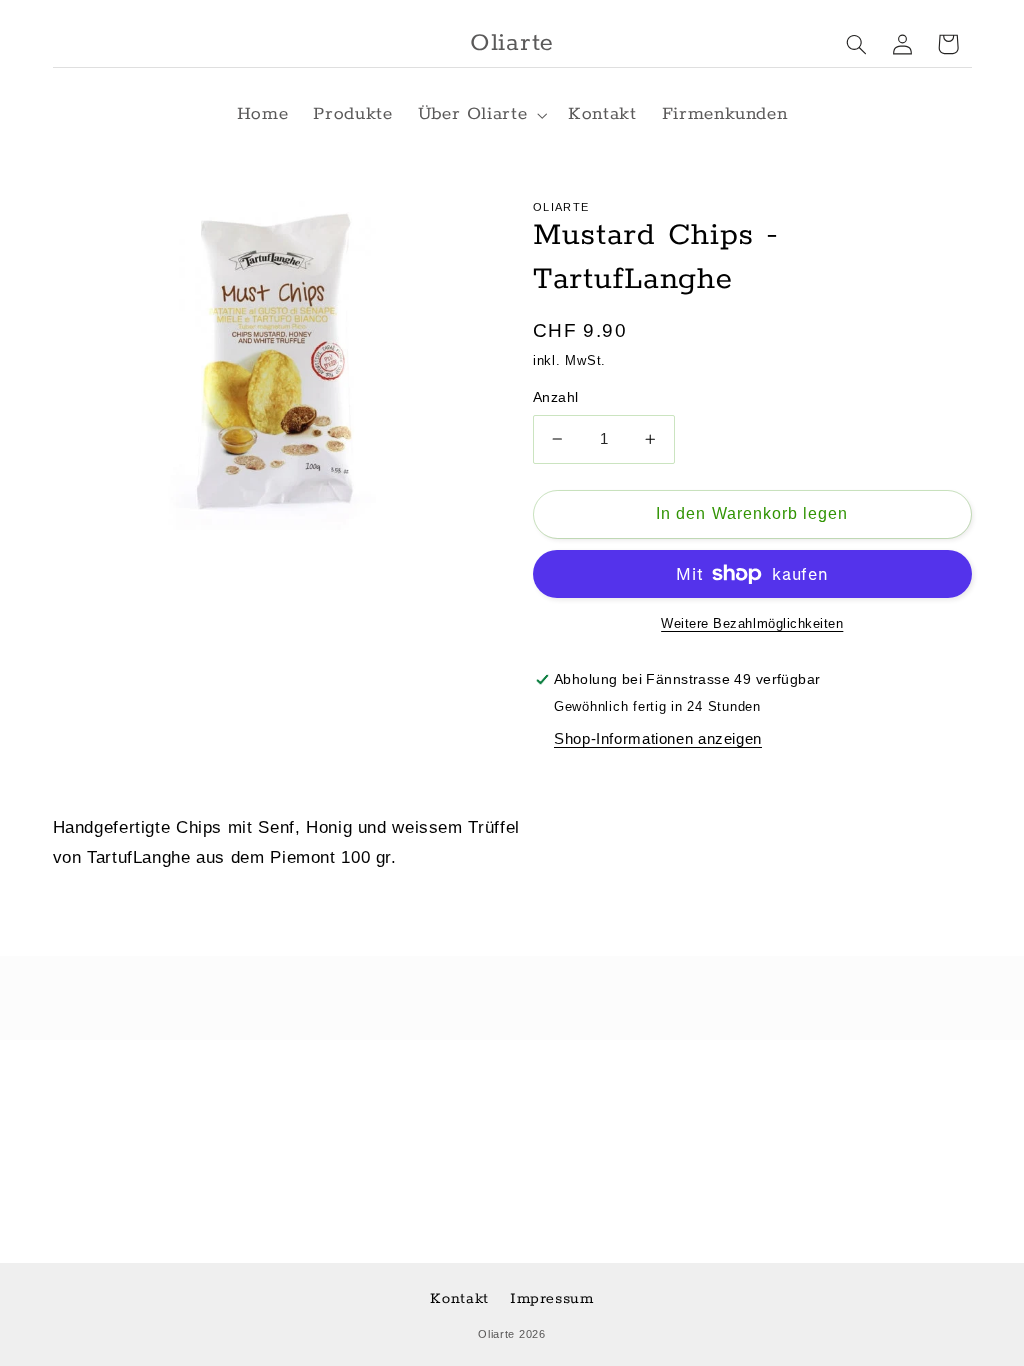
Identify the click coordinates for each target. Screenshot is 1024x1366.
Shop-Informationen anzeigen (658, 739)
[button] (480, 114)
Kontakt (459, 1298)
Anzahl (556, 397)
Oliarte (496, 1334)
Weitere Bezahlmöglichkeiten (752, 624)
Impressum (552, 1298)
